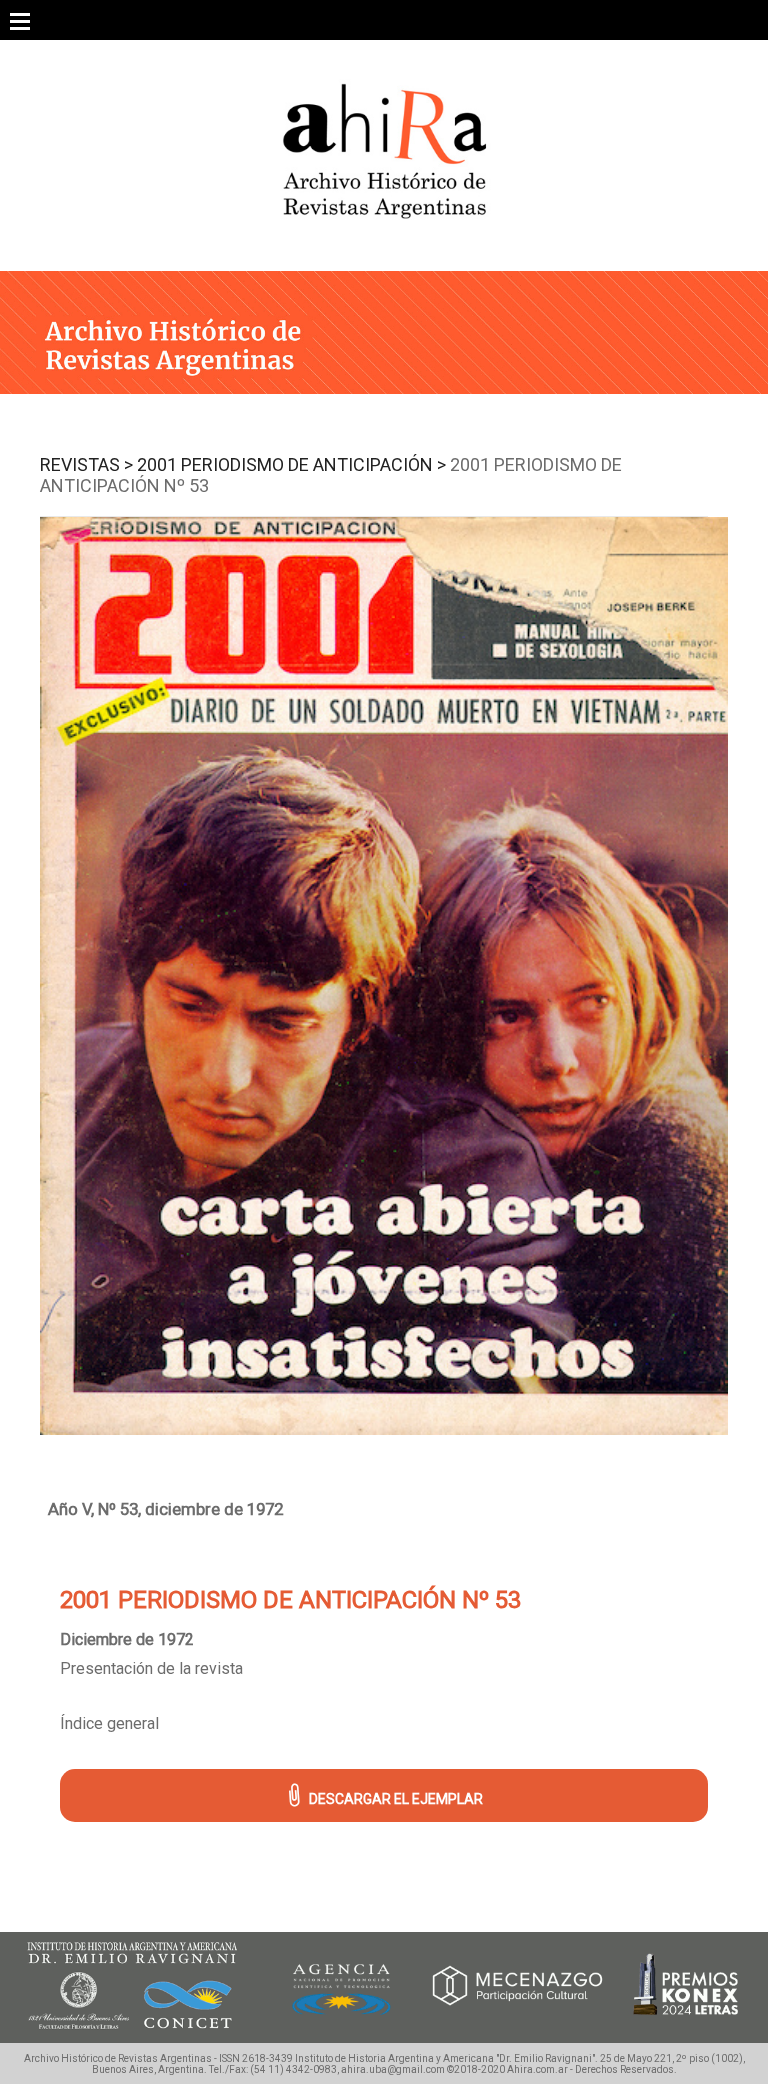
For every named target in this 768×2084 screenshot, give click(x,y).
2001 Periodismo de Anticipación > (291, 464)
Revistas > (86, 464)
